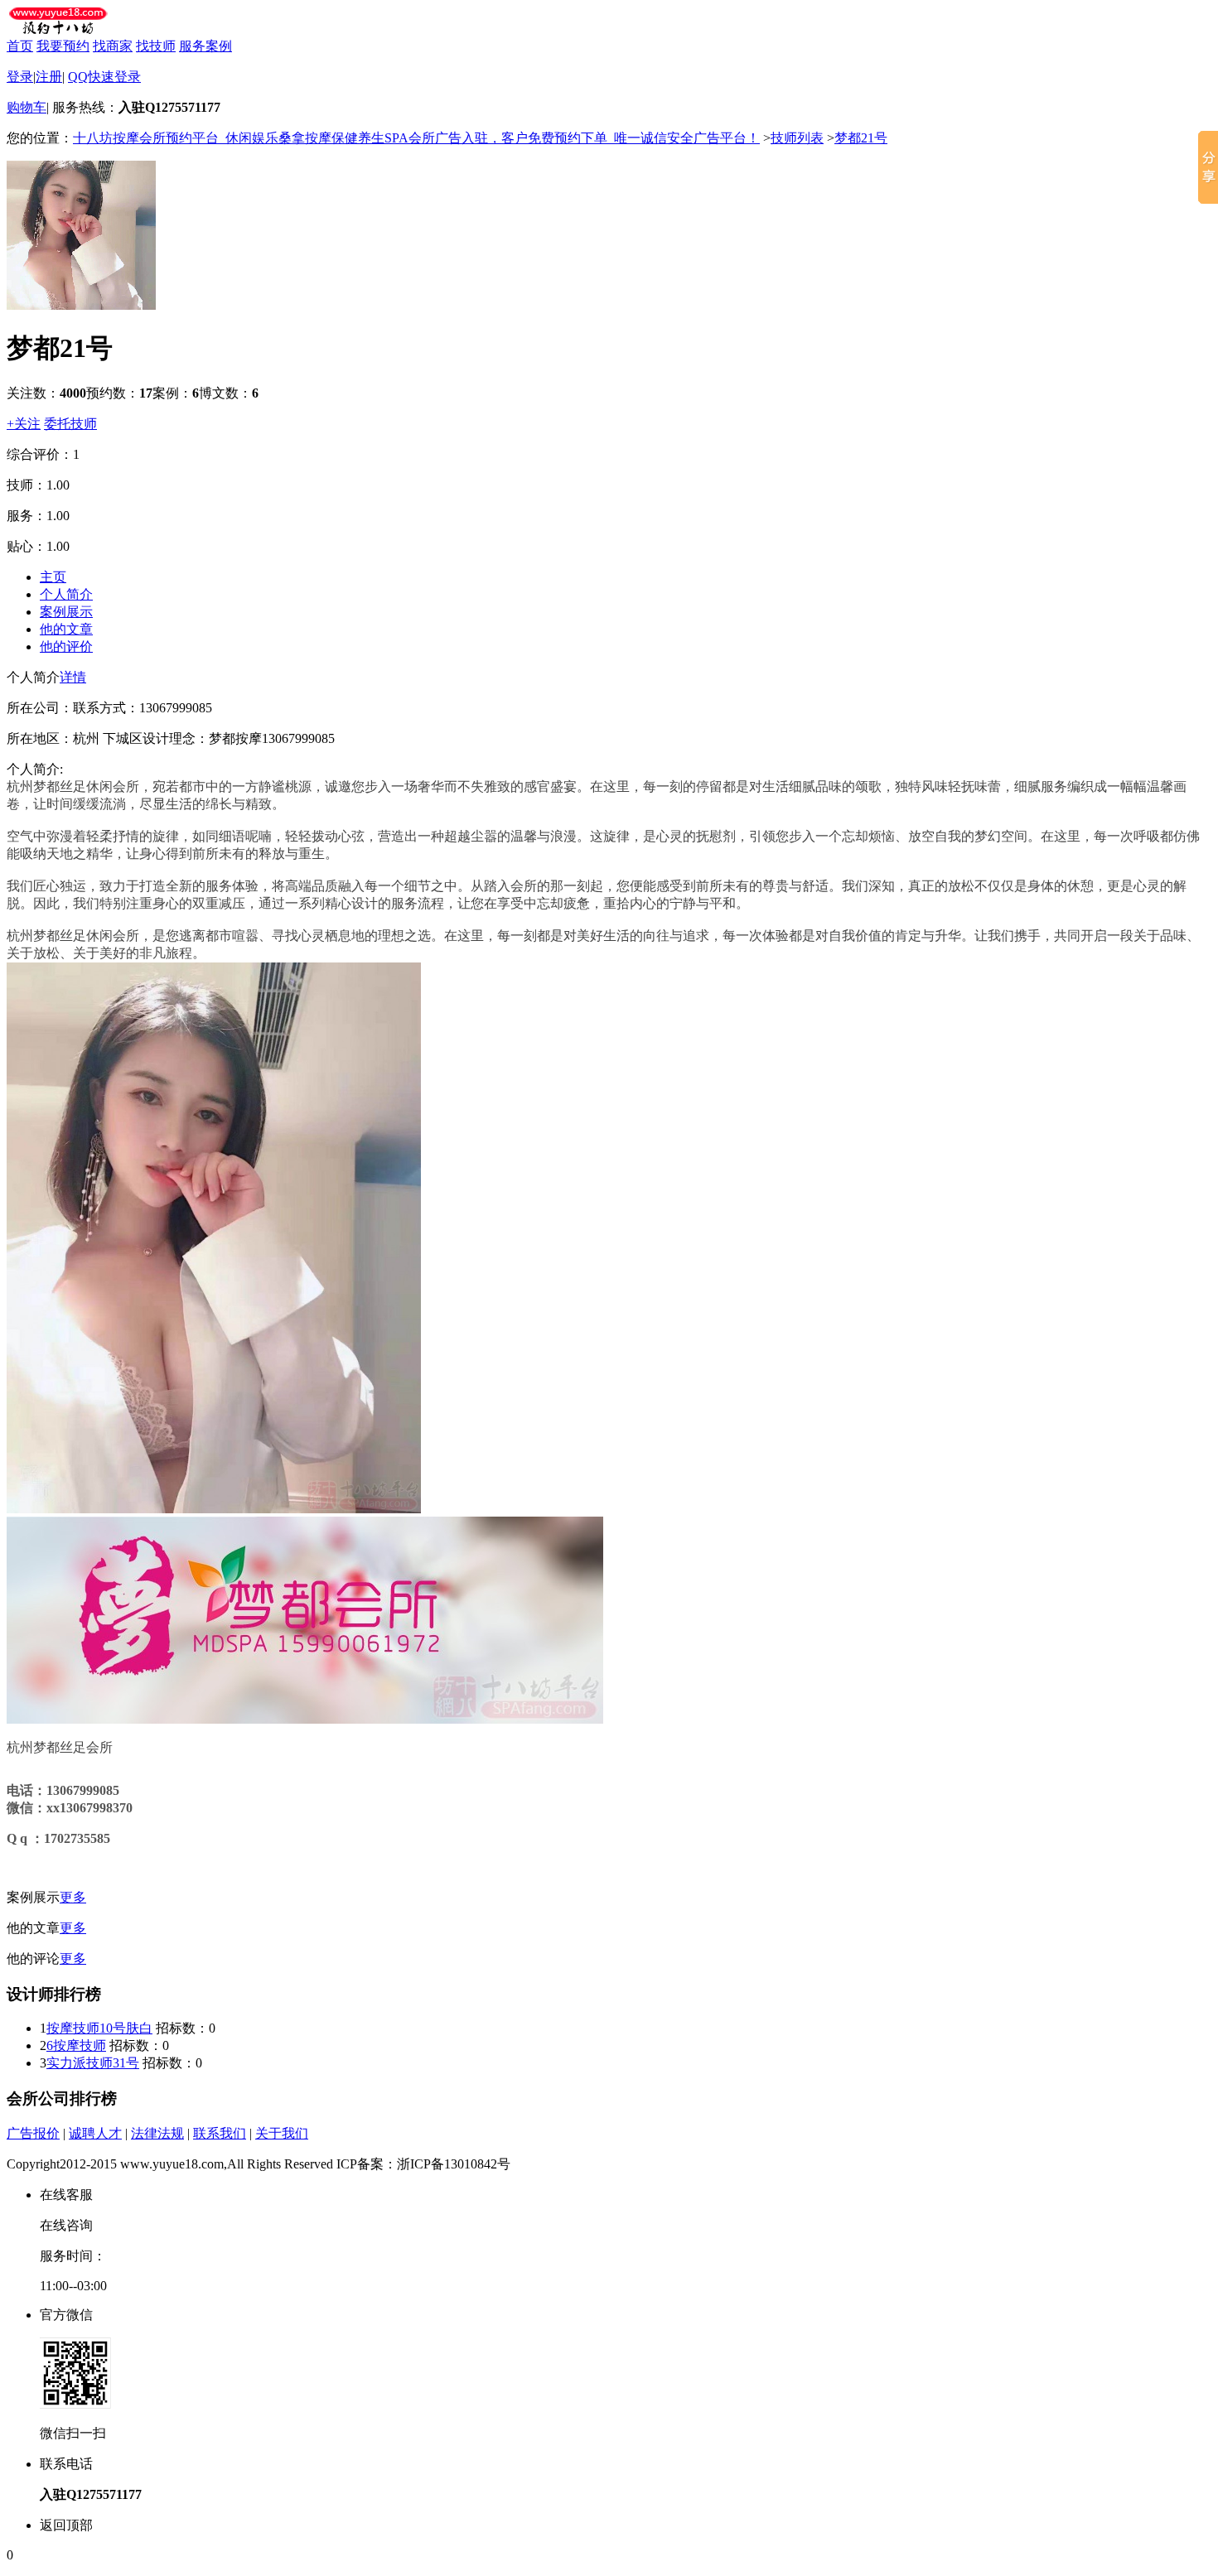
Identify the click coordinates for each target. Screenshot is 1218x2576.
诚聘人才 (95, 2133)
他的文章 (66, 629)
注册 (49, 77)
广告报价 (33, 2133)
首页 (20, 46)
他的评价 (66, 646)
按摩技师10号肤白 (99, 2028)
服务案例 (205, 46)
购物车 (27, 107)
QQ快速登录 (104, 77)
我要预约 (63, 46)
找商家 (113, 46)
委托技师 (70, 424)
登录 (20, 77)
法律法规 (157, 2133)
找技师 (156, 46)
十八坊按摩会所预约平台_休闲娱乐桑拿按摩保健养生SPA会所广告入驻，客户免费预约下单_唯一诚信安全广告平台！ (416, 138)
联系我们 (220, 2133)
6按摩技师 (76, 2045)
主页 (53, 577)
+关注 (24, 424)
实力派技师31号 (93, 2063)
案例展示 (66, 612)
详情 (73, 677)
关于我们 (282, 2133)
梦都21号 (861, 138)
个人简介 (66, 594)
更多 (73, 1897)
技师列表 (797, 138)
